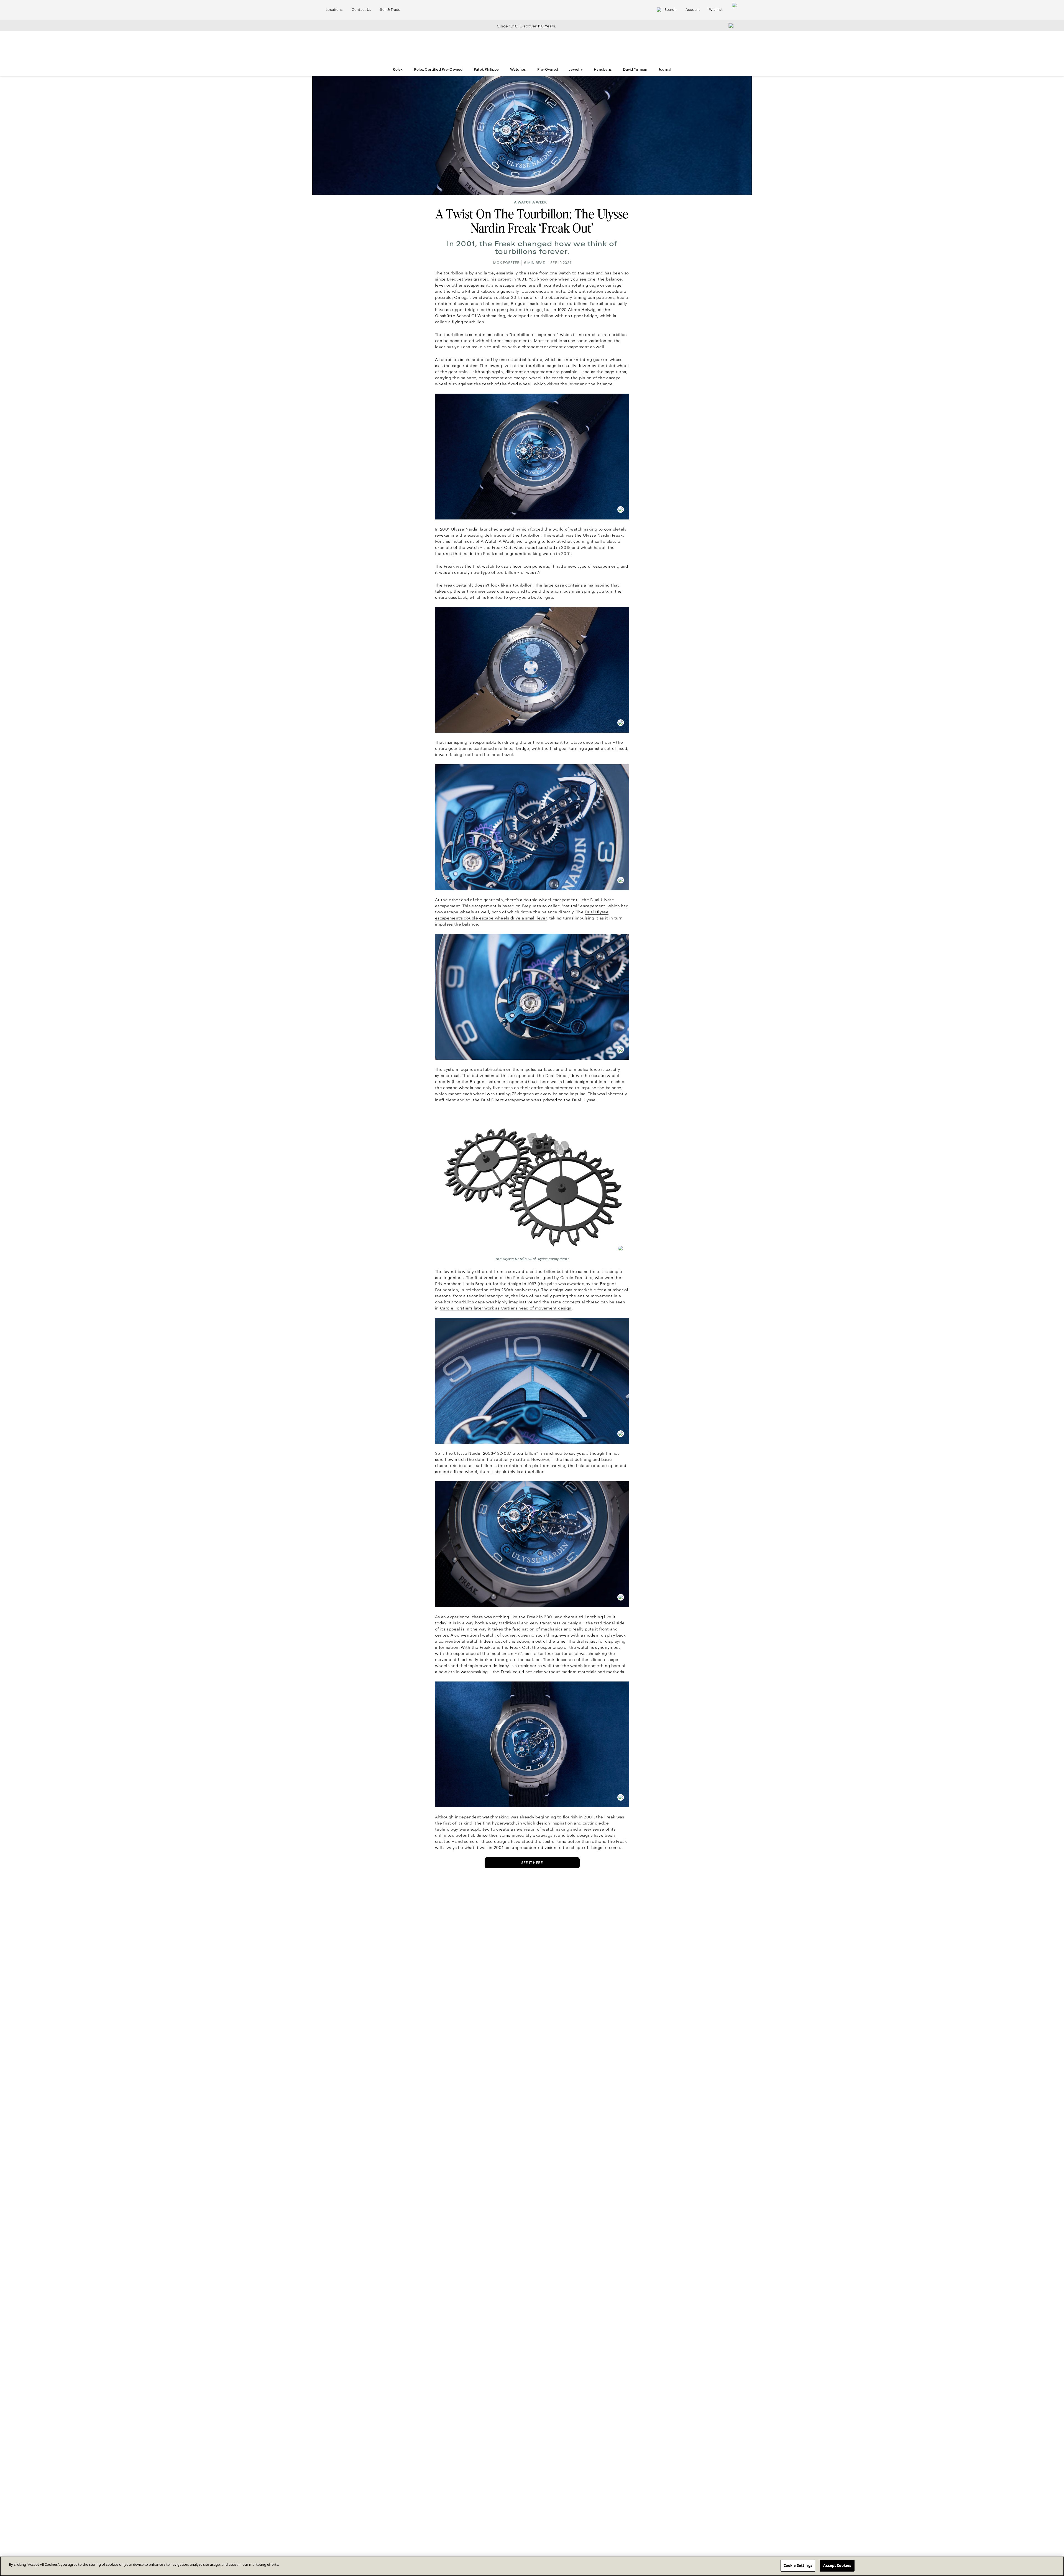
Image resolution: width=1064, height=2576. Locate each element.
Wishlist (716, 10)
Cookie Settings (798, 2565)
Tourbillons (601, 304)
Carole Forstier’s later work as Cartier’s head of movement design (506, 1308)
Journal (665, 70)
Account (693, 10)
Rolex (398, 70)
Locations (334, 10)
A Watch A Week (530, 202)
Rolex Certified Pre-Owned (438, 70)
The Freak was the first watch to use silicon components (492, 566)
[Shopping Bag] (735, 10)
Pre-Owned (548, 70)
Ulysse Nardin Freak (603, 535)
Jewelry (576, 70)
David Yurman (635, 70)
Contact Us (361, 10)
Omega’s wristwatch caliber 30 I (486, 297)
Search (671, 10)
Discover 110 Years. (538, 26)
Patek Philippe (486, 70)
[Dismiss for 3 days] (730, 25)
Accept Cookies (837, 2565)
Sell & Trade (390, 10)
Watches (518, 70)
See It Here (532, 1863)
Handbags (603, 70)
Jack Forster (506, 263)
